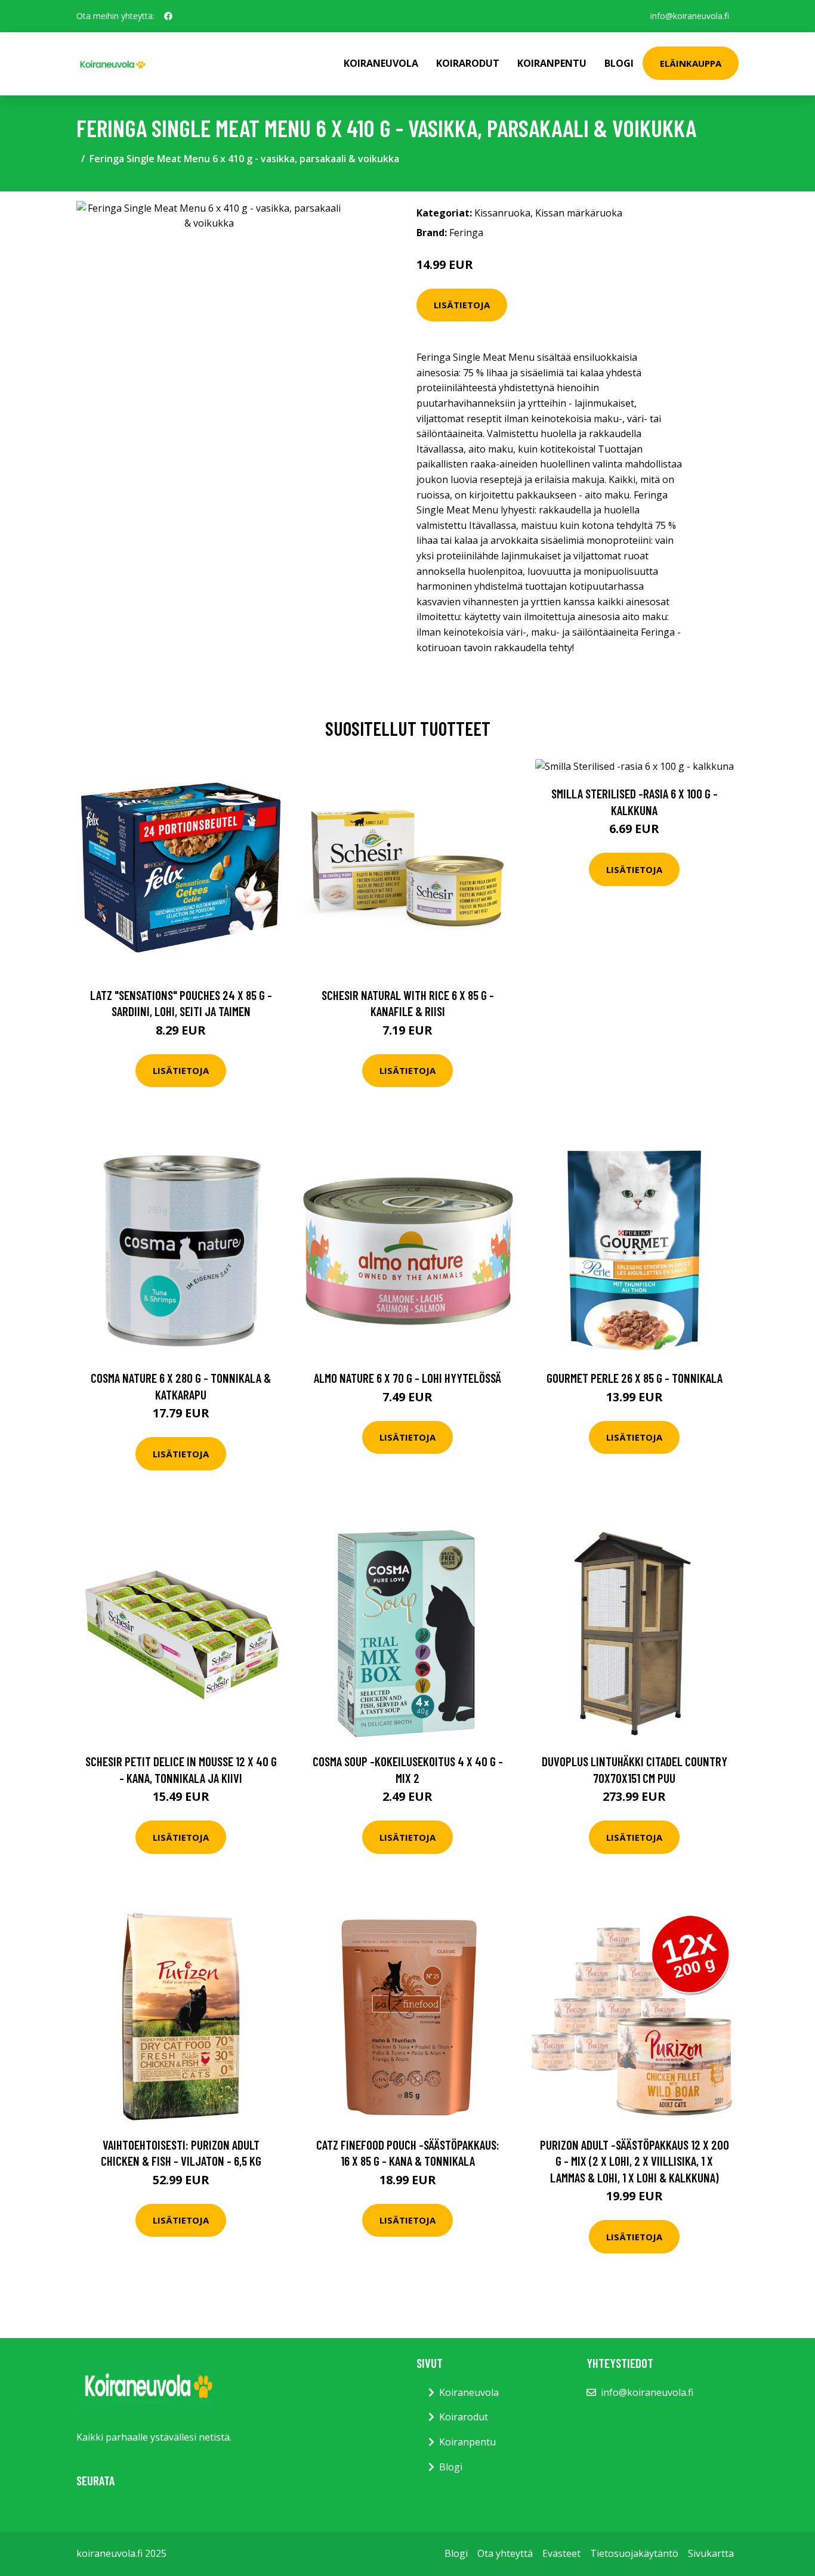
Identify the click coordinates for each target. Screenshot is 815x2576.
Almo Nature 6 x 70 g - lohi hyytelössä (407, 1378)
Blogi (619, 63)
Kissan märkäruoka (579, 213)
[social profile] (168, 16)
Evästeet (561, 2553)
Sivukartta (711, 2553)
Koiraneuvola (381, 63)
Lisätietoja (462, 305)
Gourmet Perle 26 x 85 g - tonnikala (635, 1378)
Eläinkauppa (691, 63)
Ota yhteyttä (505, 2553)
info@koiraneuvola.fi (690, 16)
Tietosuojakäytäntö (634, 2553)
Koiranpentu (552, 63)
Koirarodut (468, 63)
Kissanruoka (502, 213)
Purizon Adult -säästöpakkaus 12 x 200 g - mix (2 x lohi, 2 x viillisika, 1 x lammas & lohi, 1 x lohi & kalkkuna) (635, 2161)
